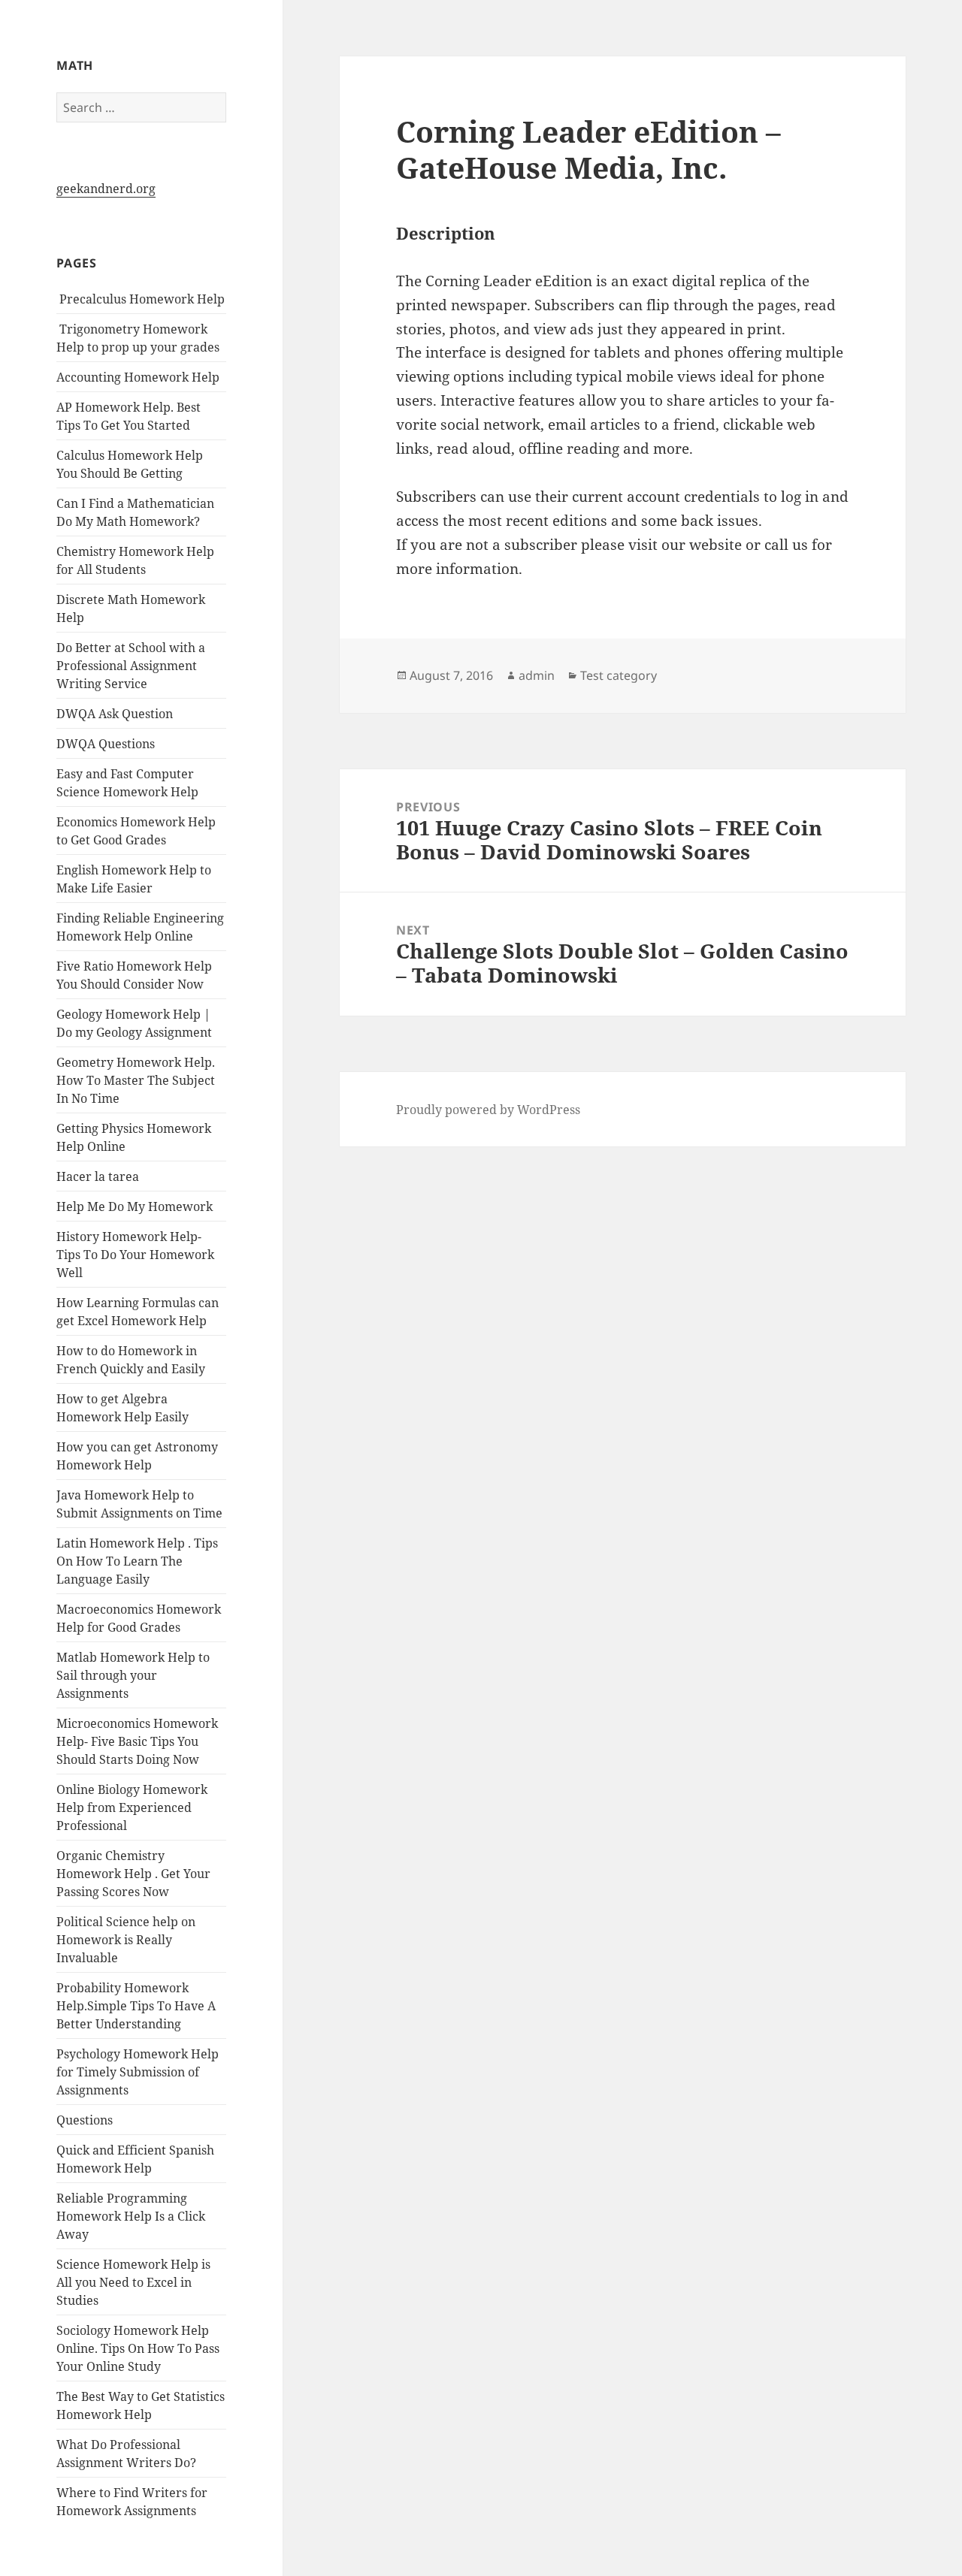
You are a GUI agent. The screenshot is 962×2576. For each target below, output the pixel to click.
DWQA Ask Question (115, 714)
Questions (85, 2120)
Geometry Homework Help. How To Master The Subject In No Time (136, 1080)
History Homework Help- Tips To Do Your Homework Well (135, 1255)
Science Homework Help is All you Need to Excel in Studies (133, 2282)
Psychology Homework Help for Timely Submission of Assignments (138, 2072)
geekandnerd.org (106, 189)
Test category (619, 675)
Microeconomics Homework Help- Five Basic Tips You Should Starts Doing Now (137, 1741)
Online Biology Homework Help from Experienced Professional (132, 1807)
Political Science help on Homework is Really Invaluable (126, 1940)
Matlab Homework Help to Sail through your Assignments (133, 1675)
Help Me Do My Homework (135, 1206)
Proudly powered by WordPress (488, 1110)
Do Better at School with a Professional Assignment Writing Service (131, 666)
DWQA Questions (106, 744)
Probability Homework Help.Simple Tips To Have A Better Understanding (136, 2006)
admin (537, 675)
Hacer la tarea (98, 1176)
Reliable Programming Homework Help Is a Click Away (131, 2216)
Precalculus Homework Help (141, 299)
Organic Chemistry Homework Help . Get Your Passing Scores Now (133, 1874)
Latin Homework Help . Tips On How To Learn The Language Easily (137, 1561)
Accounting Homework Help (138, 377)
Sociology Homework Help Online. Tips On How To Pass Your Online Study (138, 2348)
